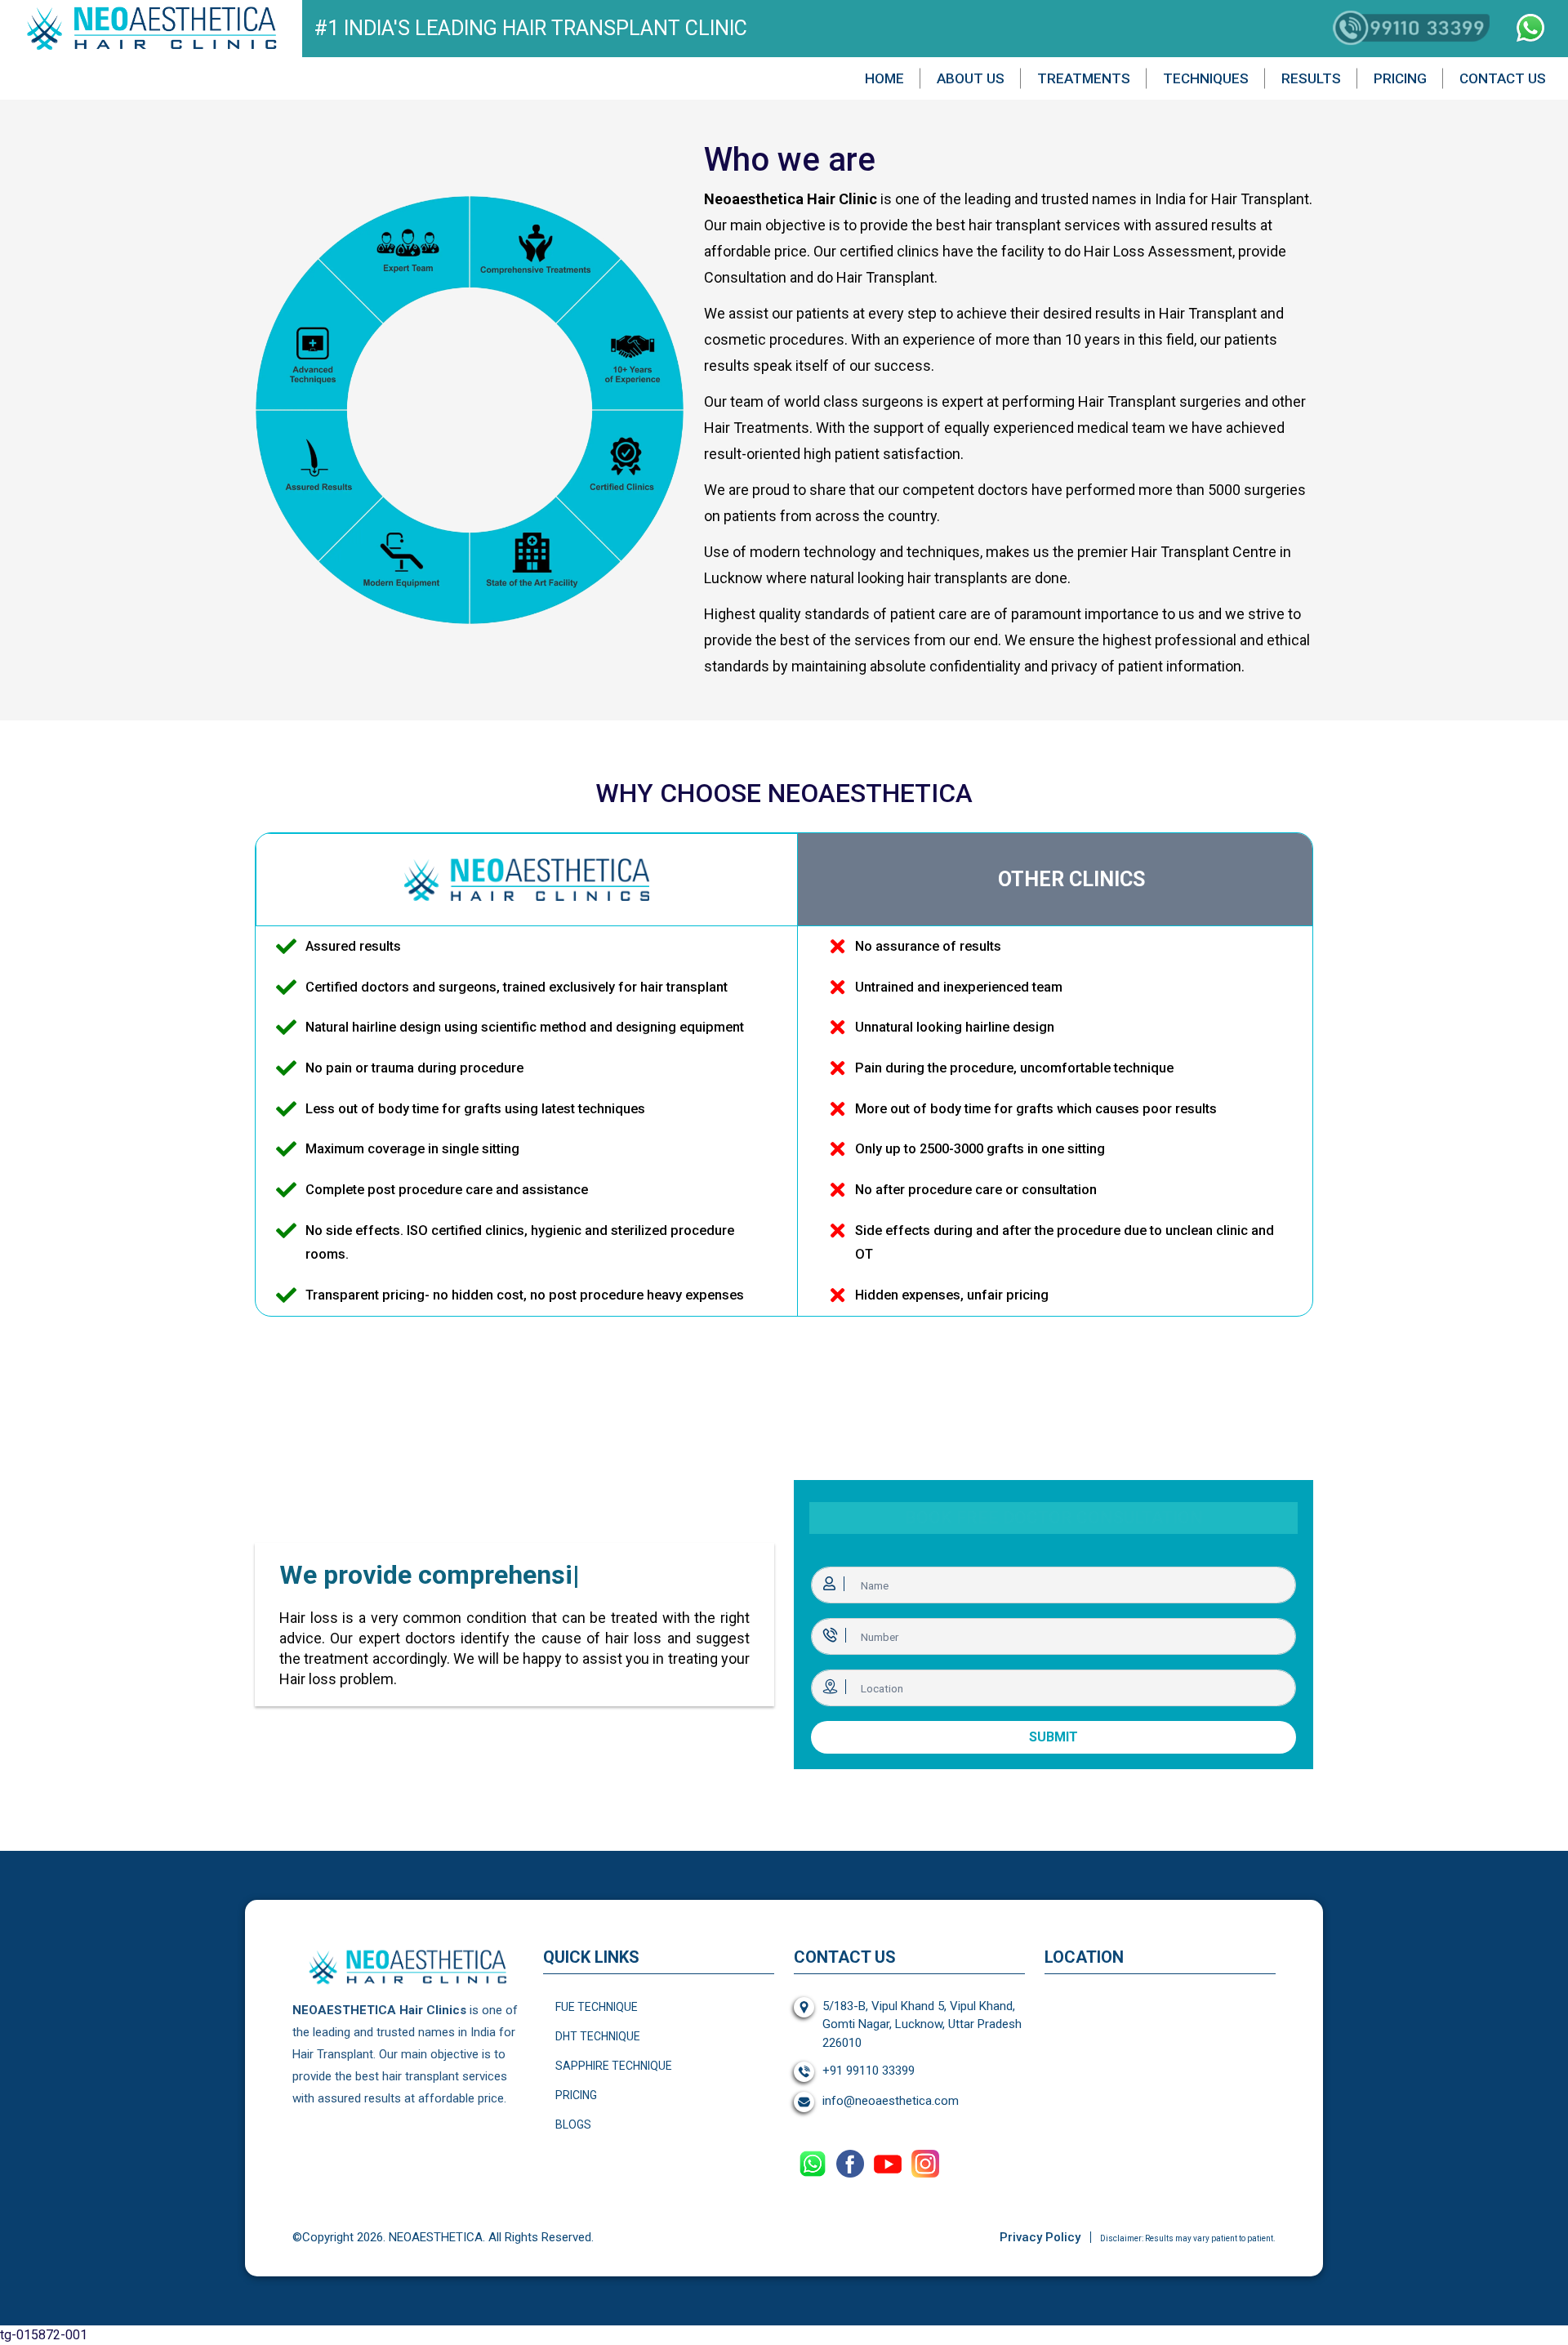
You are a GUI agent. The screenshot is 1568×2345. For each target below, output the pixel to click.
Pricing (576, 2095)
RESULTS (1311, 78)
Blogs (573, 2124)
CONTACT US (1503, 78)
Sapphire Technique (614, 2066)
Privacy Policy (1040, 2237)
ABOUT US (971, 78)
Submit (1053, 1737)
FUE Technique (597, 2007)
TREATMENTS (1084, 78)
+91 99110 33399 (869, 2071)
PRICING (1400, 78)
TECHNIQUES (1206, 78)
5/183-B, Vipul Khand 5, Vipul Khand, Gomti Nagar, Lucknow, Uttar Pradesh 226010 (922, 2024)
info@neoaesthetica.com (891, 2101)
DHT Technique (598, 2036)
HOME (884, 78)
